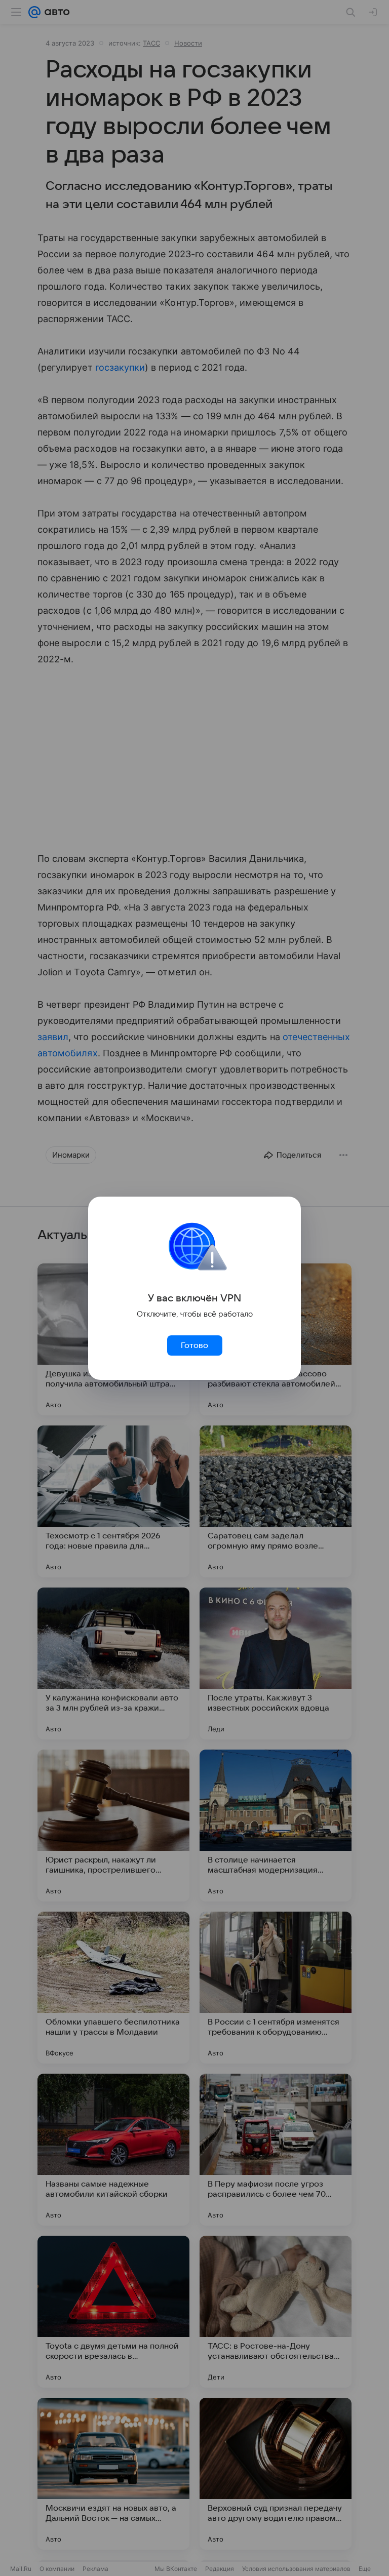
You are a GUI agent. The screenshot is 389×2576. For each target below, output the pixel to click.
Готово (194, 1345)
